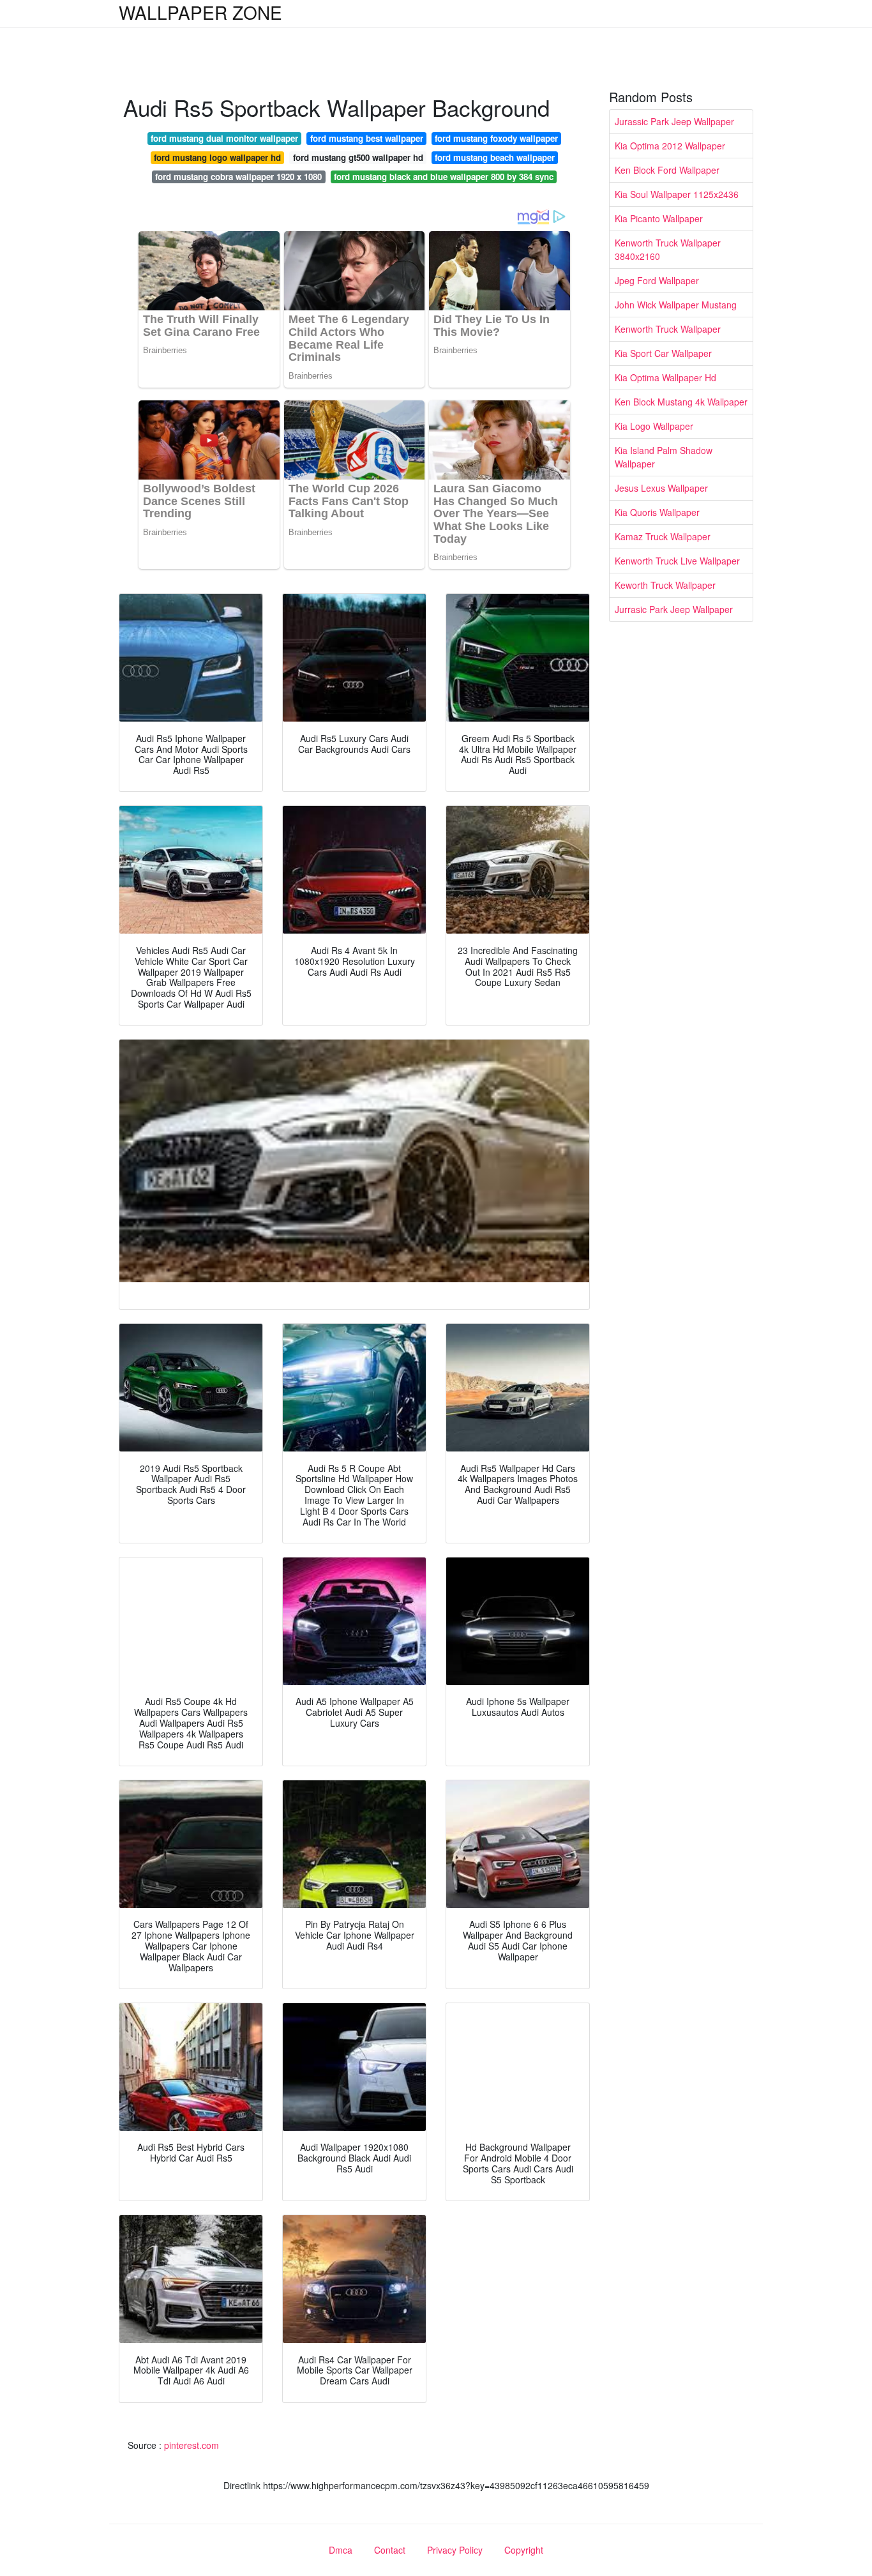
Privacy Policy (455, 2550)
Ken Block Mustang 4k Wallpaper (681, 402)
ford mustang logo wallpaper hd (217, 157)
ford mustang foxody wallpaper (496, 138)
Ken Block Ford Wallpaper (667, 170)
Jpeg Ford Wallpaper (657, 280)
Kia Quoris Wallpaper (657, 512)
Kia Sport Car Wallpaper (663, 353)
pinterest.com (192, 2445)
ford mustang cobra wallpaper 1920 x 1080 (238, 177)
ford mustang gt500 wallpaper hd (358, 157)
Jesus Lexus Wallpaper (661, 488)
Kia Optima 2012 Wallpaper (670, 146)
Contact (390, 2550)
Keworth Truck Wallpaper (665, 585)
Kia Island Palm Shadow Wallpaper (664, 457)
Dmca (341, 2550)
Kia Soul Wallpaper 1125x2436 (677, 194)
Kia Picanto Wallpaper (659, 218)
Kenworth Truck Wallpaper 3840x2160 (668, 249)
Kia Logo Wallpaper (654, 426)
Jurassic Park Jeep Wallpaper (674, 121)
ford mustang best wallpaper (367, 138)
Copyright (524, 2550)
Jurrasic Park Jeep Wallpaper (674, 609)
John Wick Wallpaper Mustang (676, 305)
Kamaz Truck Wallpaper (663, 536)
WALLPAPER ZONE (200, 12)
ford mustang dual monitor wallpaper (224, 138)
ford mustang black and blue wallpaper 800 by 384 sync (444, 177)
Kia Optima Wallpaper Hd (665, 377)
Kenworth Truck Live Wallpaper (677, 561)
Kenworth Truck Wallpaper (668, 329)
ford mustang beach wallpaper (495, 157)
